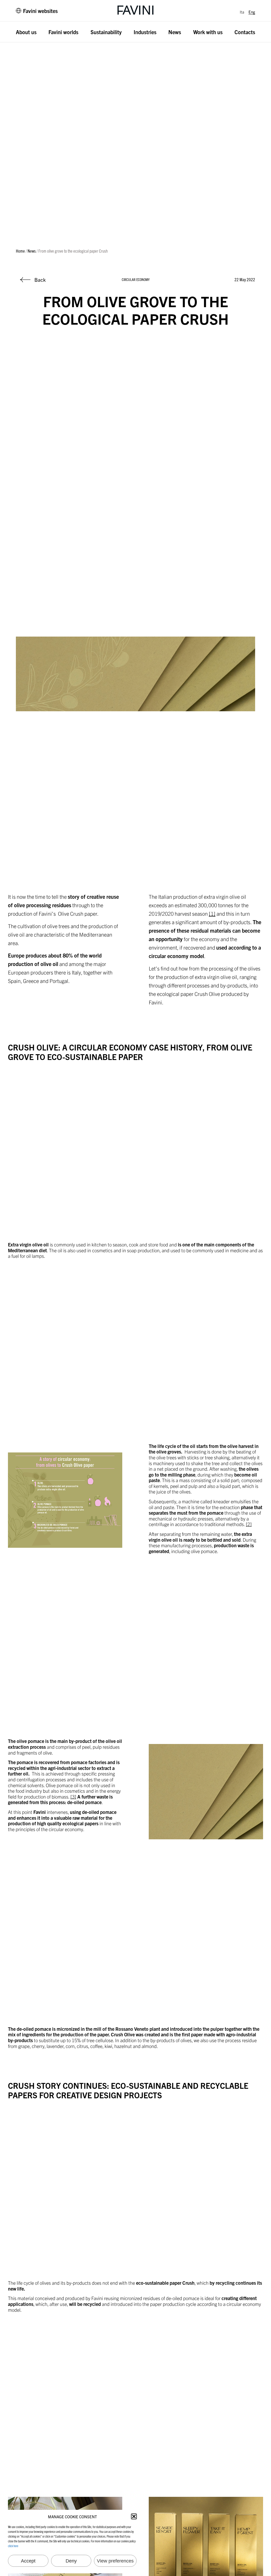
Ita (242, 12)
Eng (252, 12)
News (175, 32)
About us (26, 32)
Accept (28, 2561)
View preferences (115, 2561)
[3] (73, 1797)
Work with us (208, 32)
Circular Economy (136, 279)
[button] (134, 2516)
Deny (71, 2561)
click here (13, 2546)
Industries (145, 32)
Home (20, 251)
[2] (249, 1524)
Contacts (245, 32)
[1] (212, 913)
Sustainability (106, 32)
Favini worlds (63, 32)
